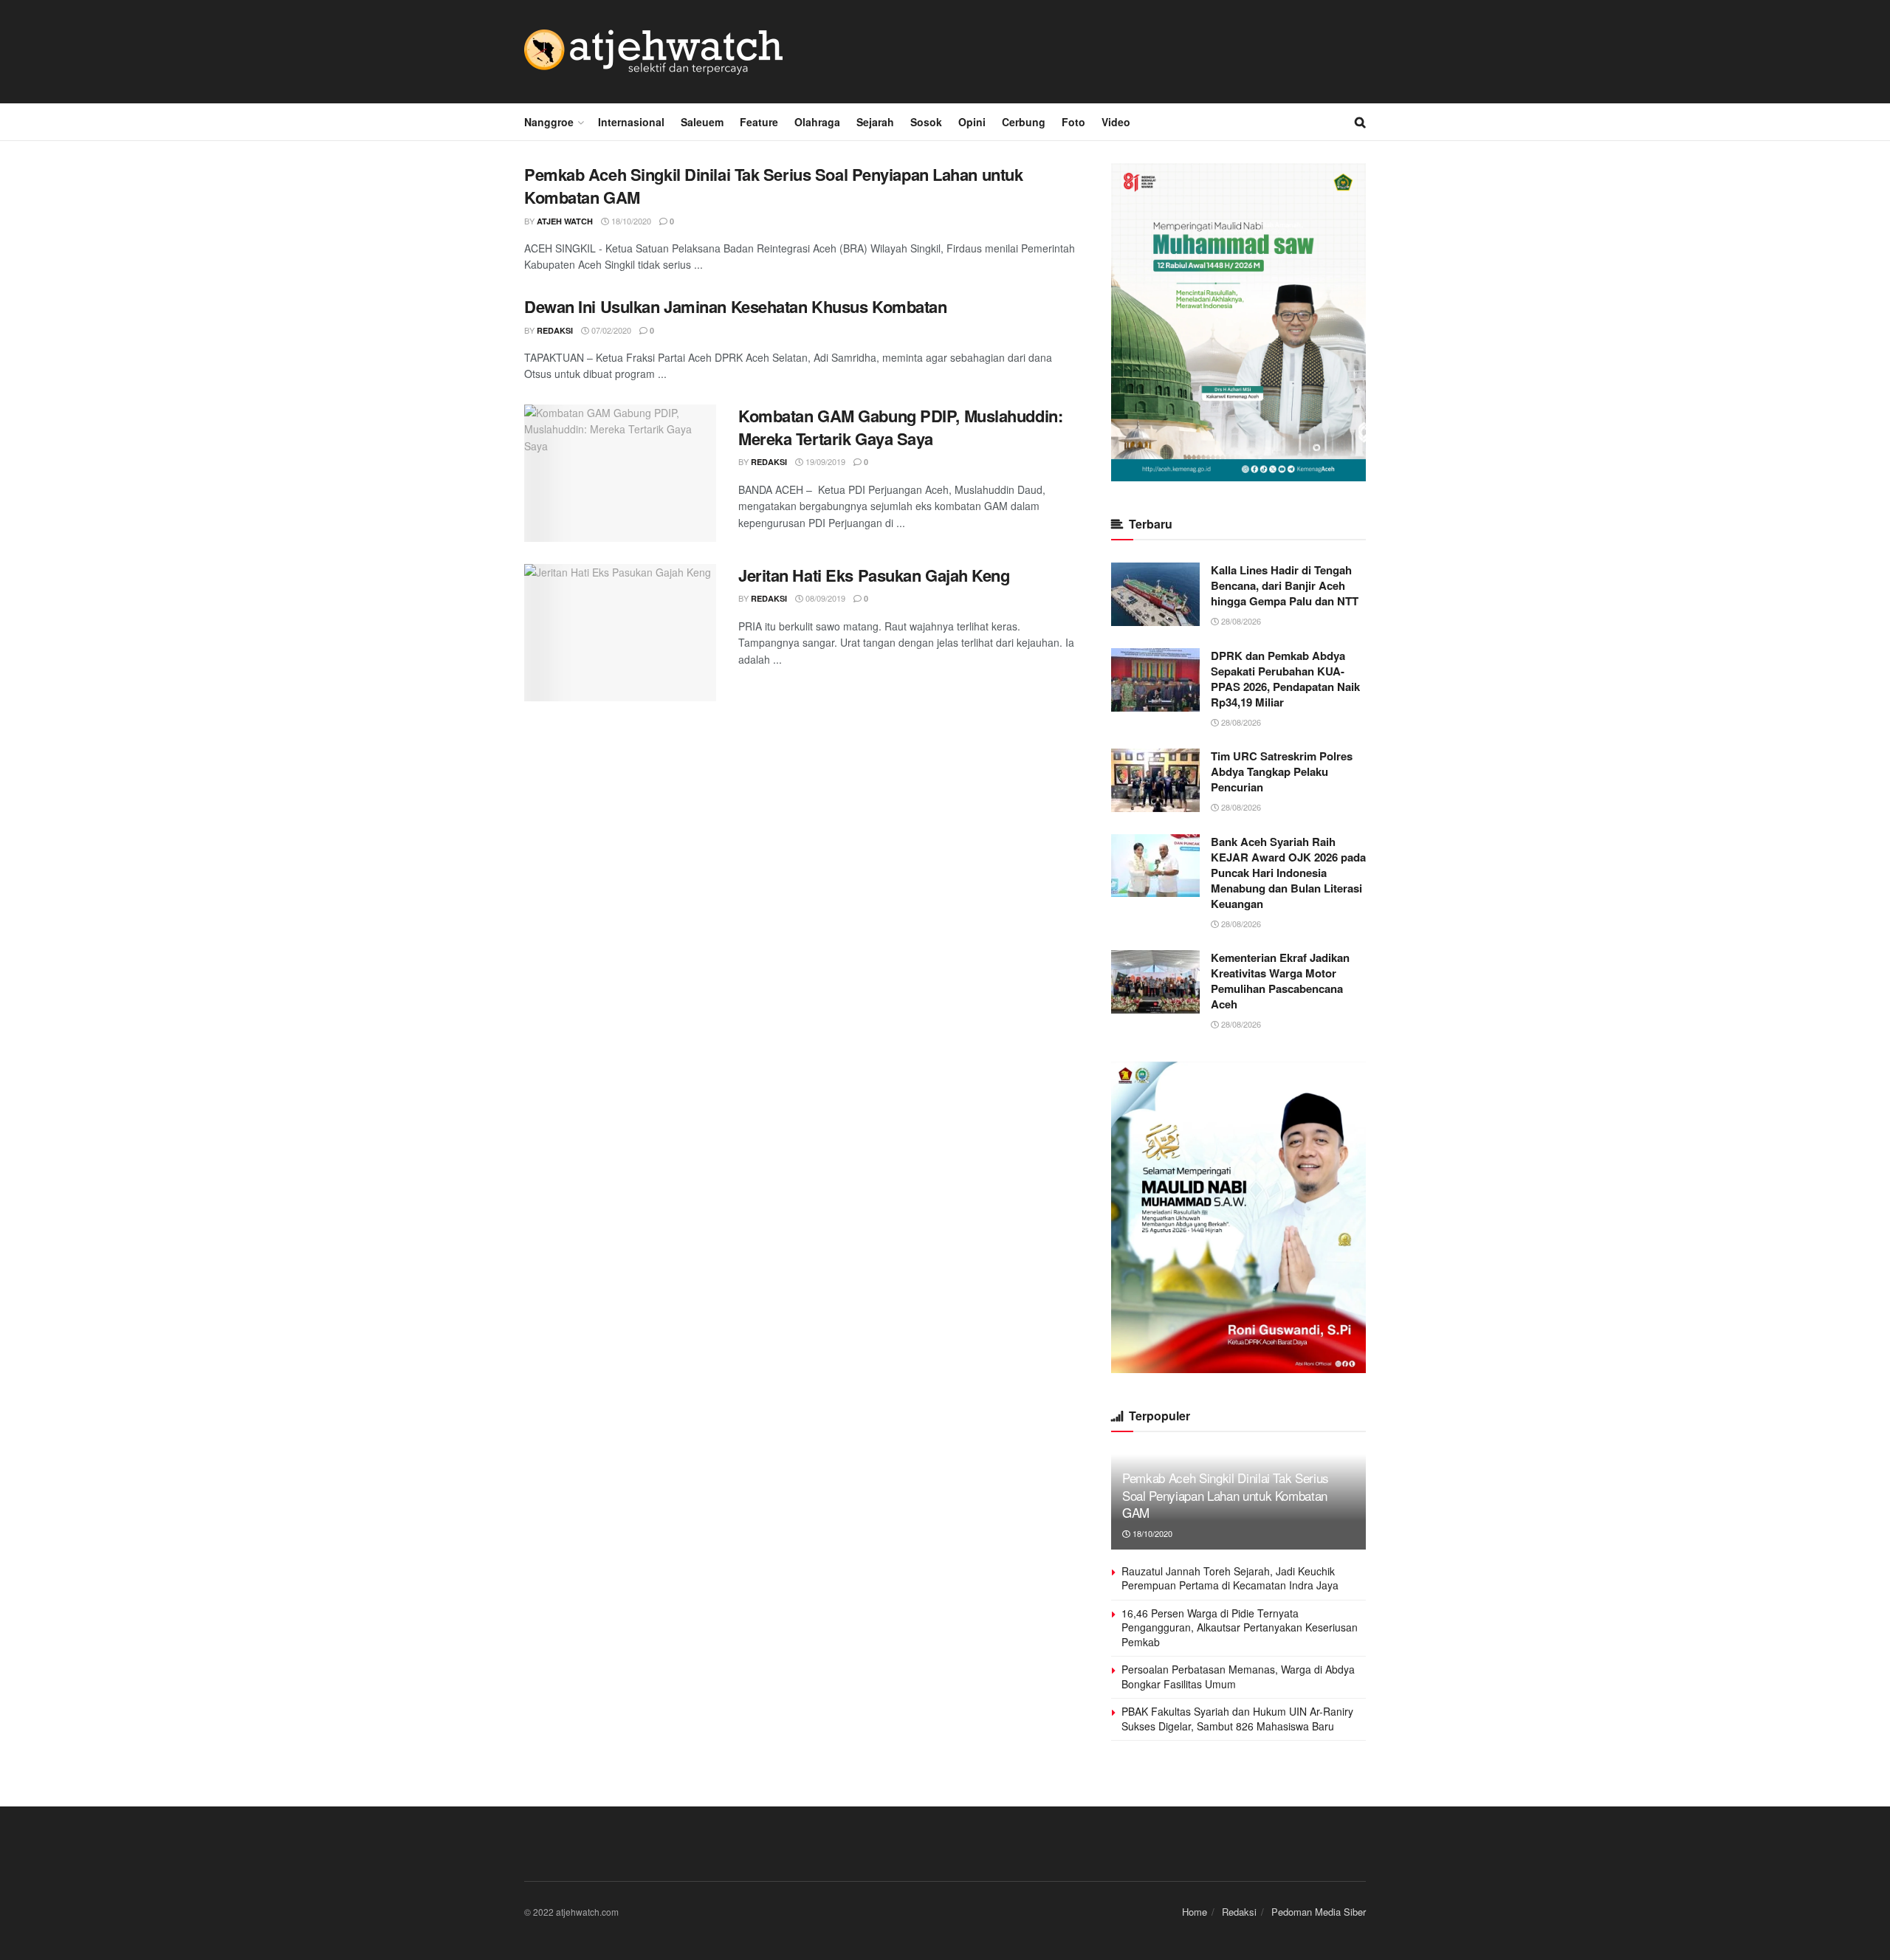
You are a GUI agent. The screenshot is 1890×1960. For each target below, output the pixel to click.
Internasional (631, 122)
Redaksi (1239, 1912)
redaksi (555, 330)
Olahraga (817, 122)
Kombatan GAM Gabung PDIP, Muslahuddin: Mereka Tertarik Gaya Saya (900, 427)
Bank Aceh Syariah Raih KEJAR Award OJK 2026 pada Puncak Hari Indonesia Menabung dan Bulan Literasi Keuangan (1288, 873)
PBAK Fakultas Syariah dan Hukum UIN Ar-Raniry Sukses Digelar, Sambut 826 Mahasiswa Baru (1237, 1719)
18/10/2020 (630, 221)
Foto (1073, 122)
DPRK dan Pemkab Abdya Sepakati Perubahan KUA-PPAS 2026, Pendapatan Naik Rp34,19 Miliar (1285, 679)
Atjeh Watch (565, 221)
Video (1116, 122)
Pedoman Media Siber (1319, 1912)
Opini (972, 122)
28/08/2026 (1240, 621)
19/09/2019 (824, 461)
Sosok (926, 122)
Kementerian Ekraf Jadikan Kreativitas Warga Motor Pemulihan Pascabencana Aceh (1280, 981)
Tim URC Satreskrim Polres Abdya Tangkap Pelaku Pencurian (1282, 771)
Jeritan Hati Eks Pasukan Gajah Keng (874, 575)
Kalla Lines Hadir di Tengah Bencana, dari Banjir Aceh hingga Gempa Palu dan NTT (1285, 585)
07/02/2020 (610, 330)
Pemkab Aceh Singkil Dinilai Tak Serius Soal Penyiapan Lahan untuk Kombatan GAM (773, 186)
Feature (759, 122)
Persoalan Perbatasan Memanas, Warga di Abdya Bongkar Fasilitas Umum (1238, 1677)
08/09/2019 (824, 598)
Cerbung (1024, 122)
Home (1195, 1912)
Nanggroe (549, 122)
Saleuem (702, 122)
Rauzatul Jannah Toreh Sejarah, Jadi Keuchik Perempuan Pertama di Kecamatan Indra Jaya (1230, 1578)
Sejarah (875, 122)
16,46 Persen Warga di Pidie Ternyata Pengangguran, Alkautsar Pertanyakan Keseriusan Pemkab (1240, 1627)
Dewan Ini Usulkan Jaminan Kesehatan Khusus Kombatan (736, 306)
